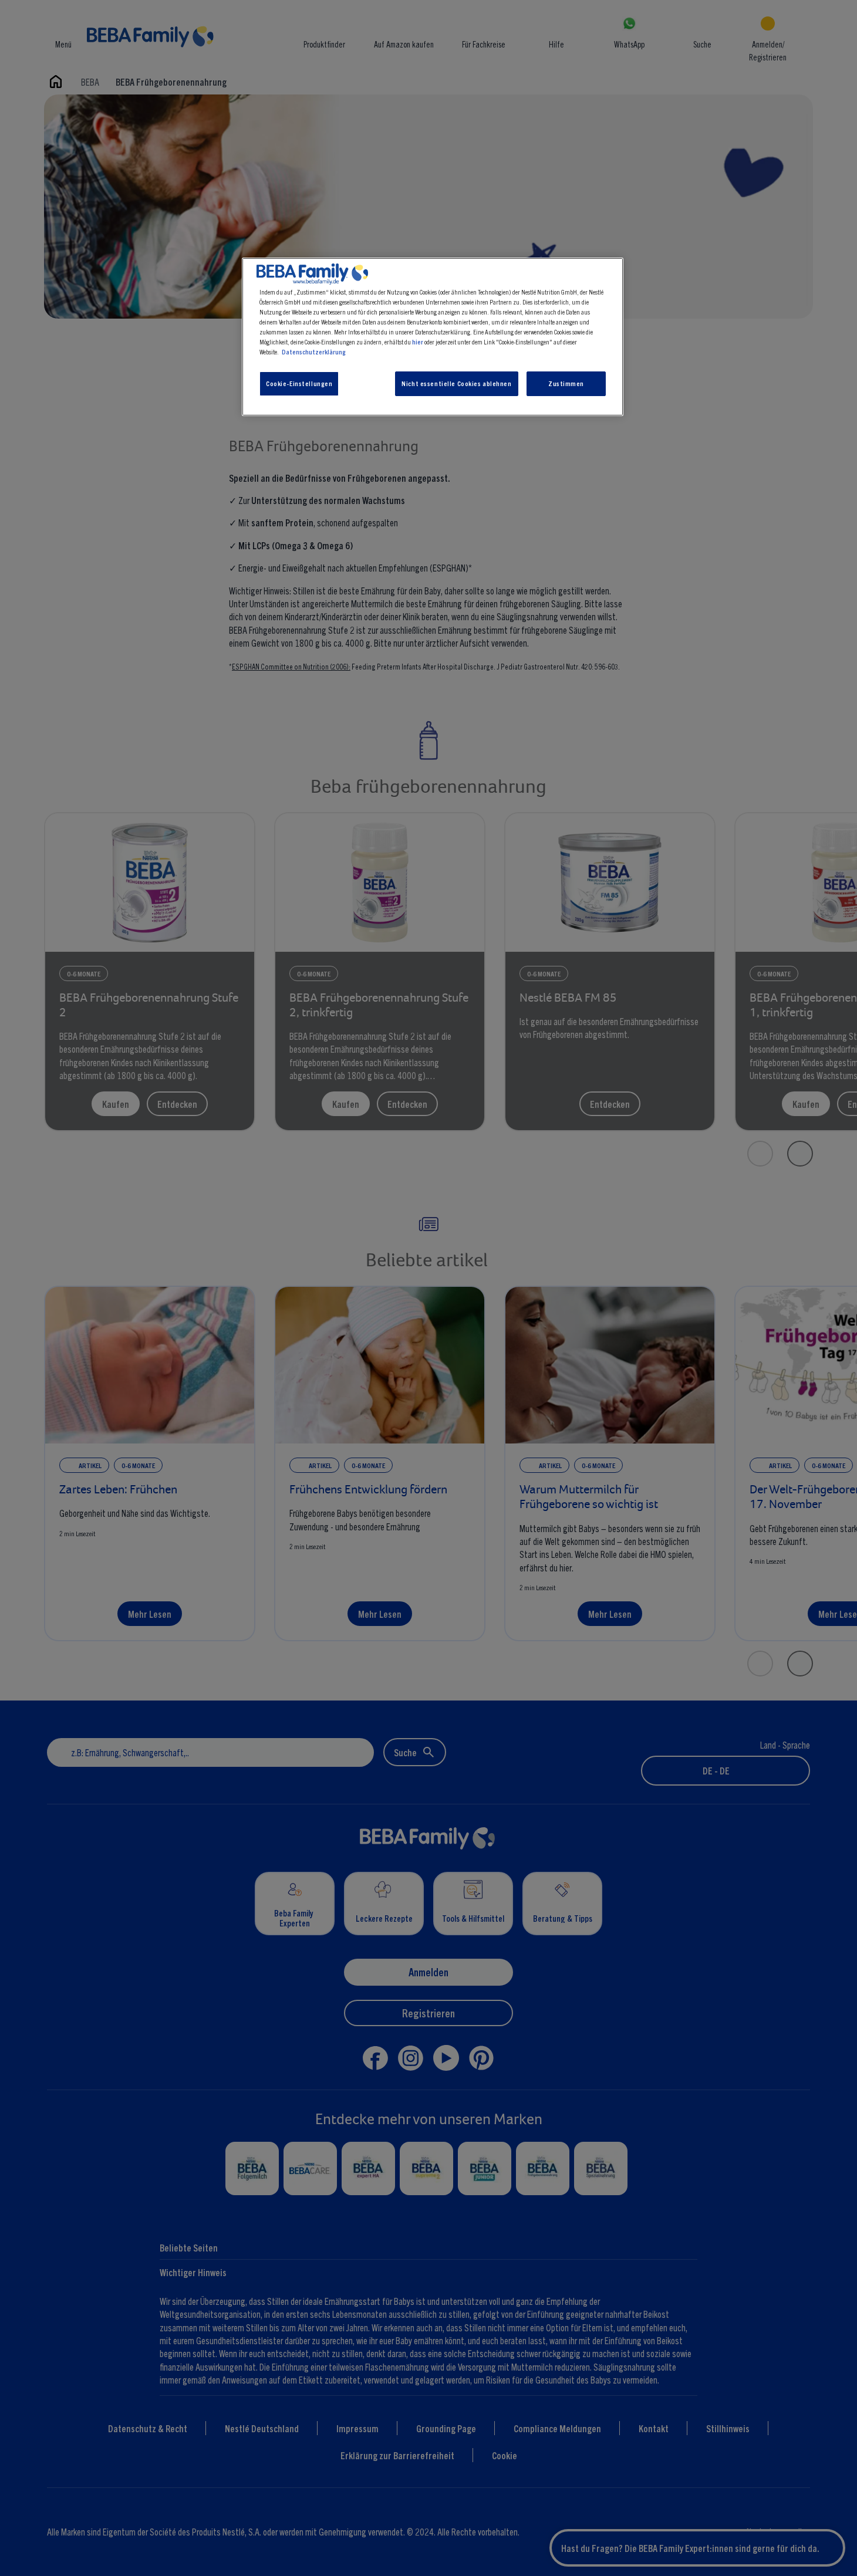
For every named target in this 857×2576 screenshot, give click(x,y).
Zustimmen (566, 383)
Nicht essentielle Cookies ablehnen (456, 383)
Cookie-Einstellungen (299, 383)
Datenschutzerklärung (314, 351)
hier (418, 342)
